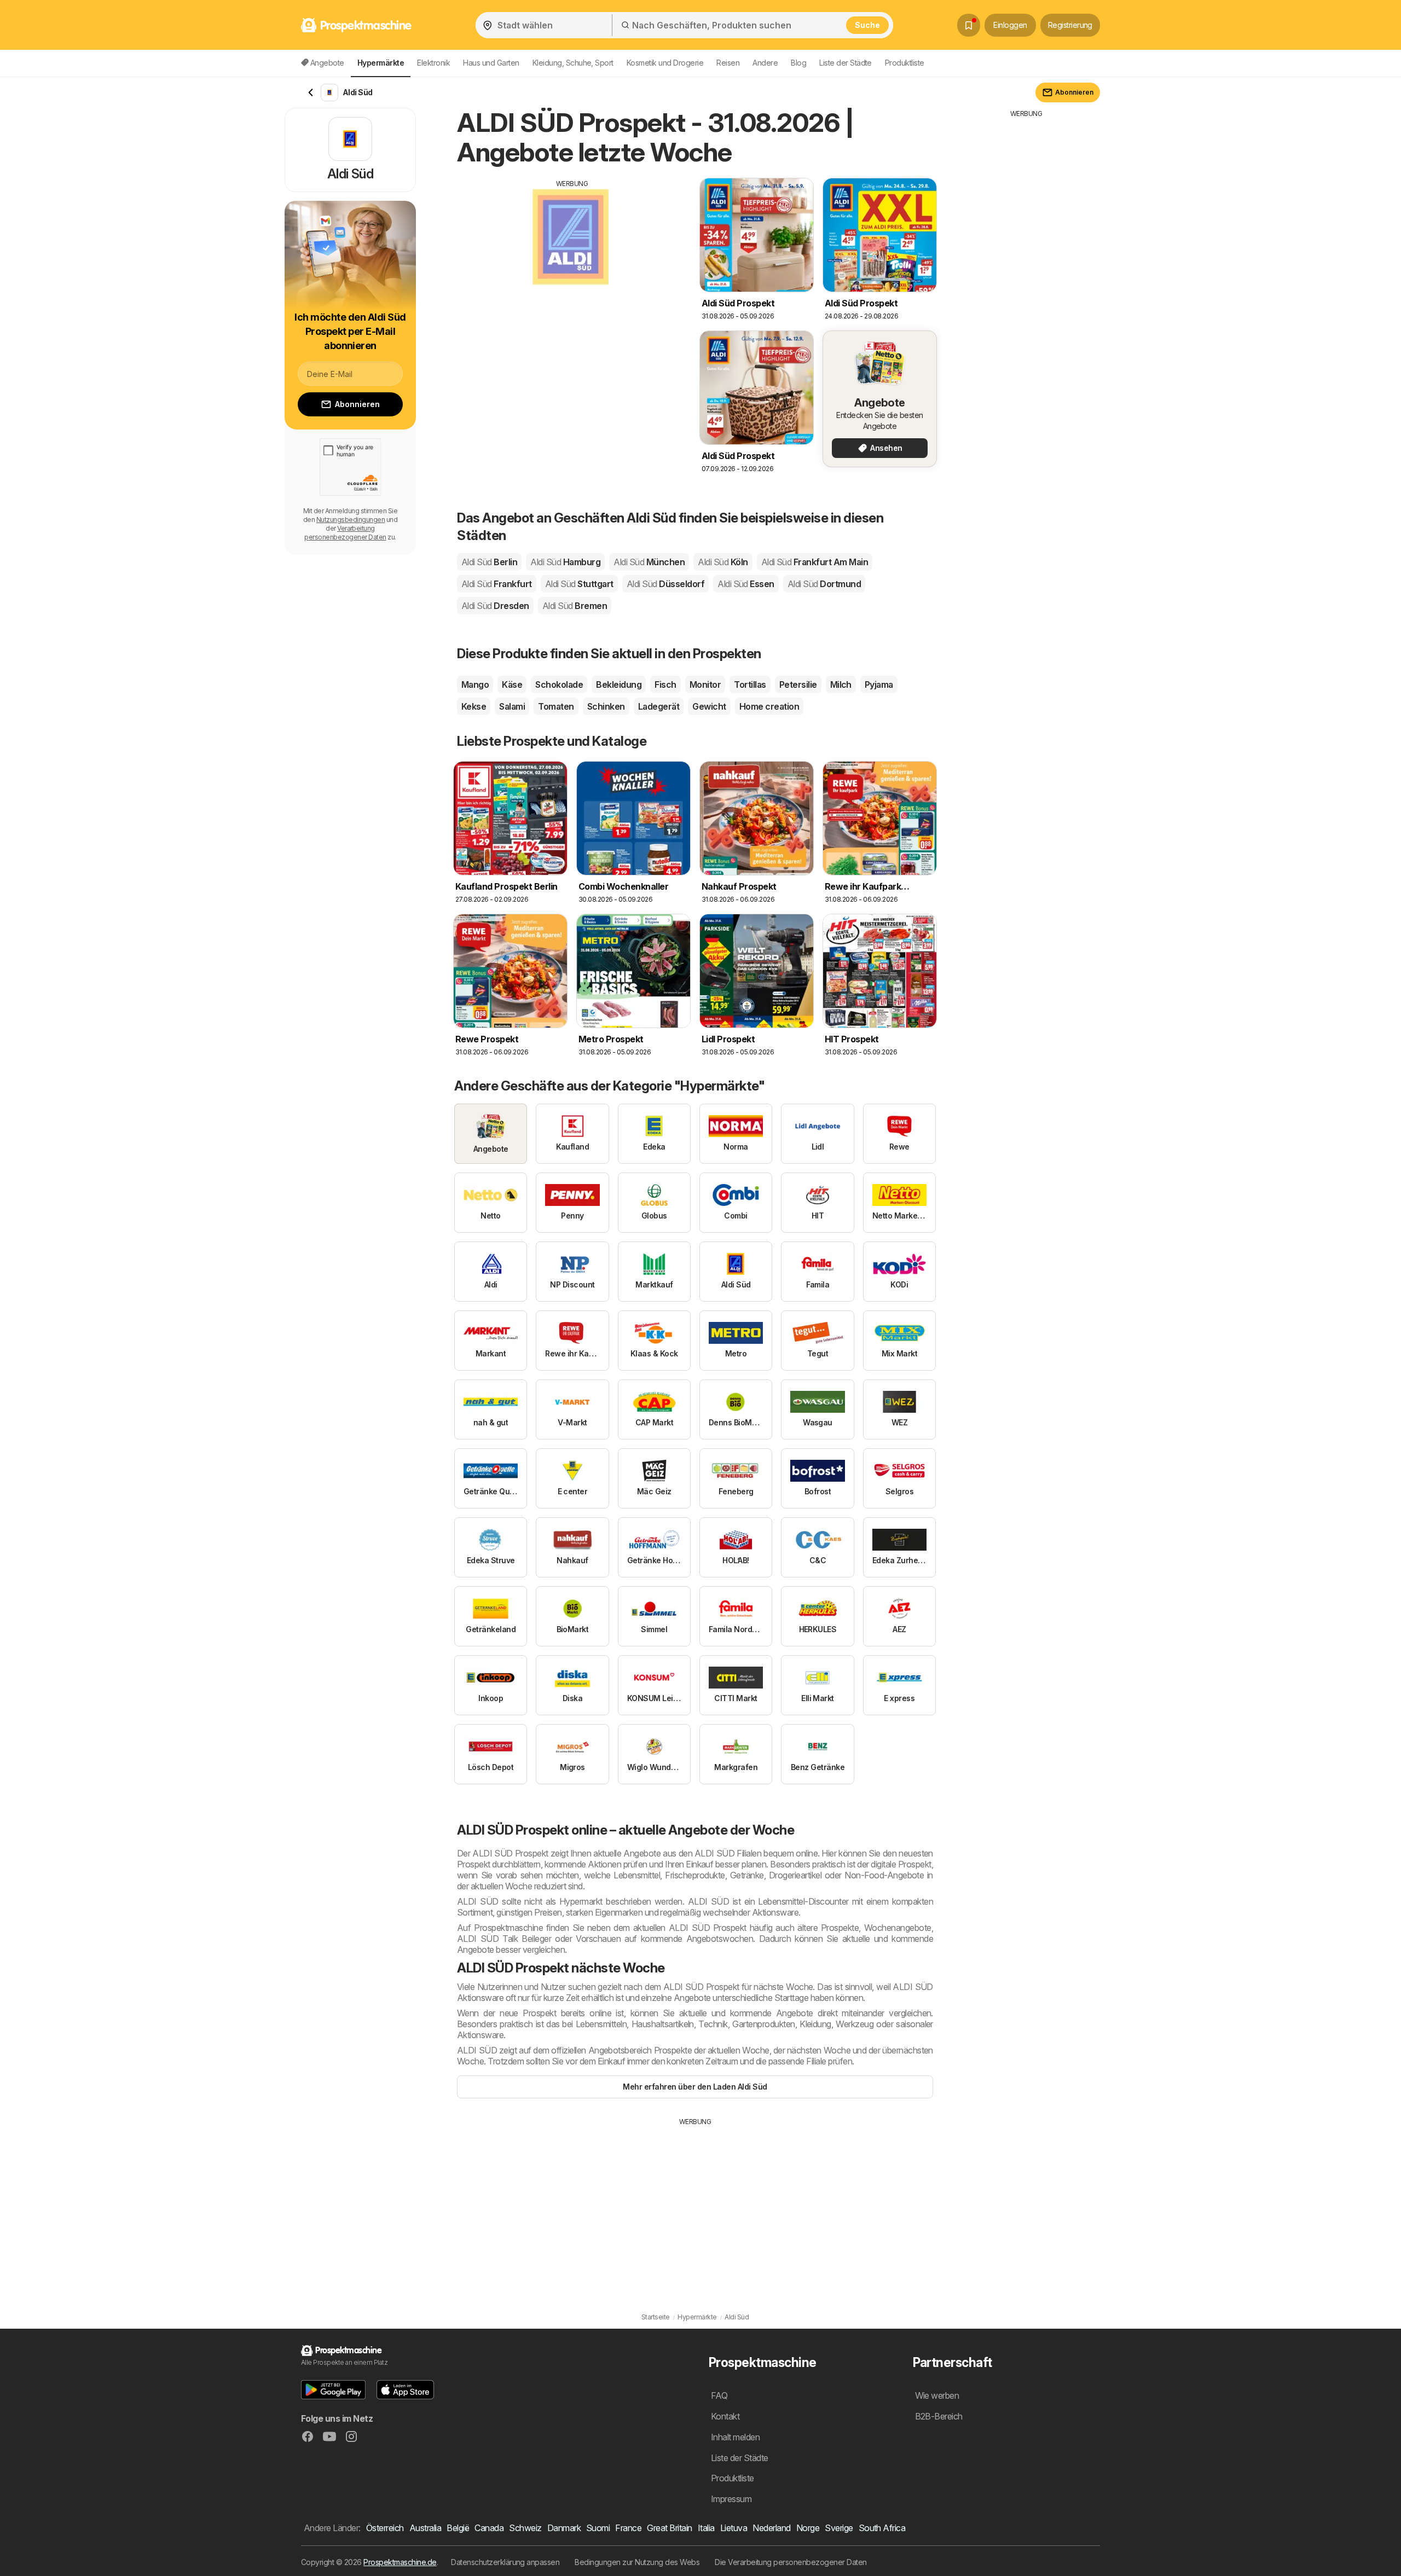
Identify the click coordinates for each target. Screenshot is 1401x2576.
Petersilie (798, 684)
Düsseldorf (665, 584)
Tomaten (556, 706)
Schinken (606, 706)
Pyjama (879, 684)
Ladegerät (659, 706)
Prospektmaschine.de (400, 2562)
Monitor (705, 684)
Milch (841, 684)
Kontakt (725, 2416)
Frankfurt (497, 584)
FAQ (719, 2395)
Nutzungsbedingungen (351, 520)
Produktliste (905, 63)
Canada (489, 2528)
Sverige (839, 2528)
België (458, 2528)
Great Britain (669, 2528)
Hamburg (565, 562)
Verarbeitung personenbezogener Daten (345, 533)
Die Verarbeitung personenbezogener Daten (791, 2562)
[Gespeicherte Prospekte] (969, 25)
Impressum (731, 2499)
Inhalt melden (735, 2437)
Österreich (385, 2528)
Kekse (474, 706)
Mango (475, 684)
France (628, 2528)
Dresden (495, 606)
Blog (798, 63)
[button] (333, 2390)
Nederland (771, 2528)
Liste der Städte (846, 63)
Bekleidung (619, 684)
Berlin (489, 562)
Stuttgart (579, 584)
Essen (746, 584)
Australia (425, 2528)
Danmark (564, 2528)
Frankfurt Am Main (815, 562)
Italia (706, 2528)
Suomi (598, 2528)
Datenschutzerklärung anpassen (505, 2562)
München (649, 562)
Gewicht (709, 706)
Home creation (769, 706)
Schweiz (525, 2528)
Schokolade (559, 684)
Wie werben (937, 2395)
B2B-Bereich (939, 2416)
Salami (512, 706)
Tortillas (750, 684)
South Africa (882, 2528)
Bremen (575, 606)
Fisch (665, 684)
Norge (808, 2528)
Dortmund (824, 584)
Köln (723, 562)
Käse (512, 684)
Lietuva (734, 2528)
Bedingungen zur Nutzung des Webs (637, 2562)
